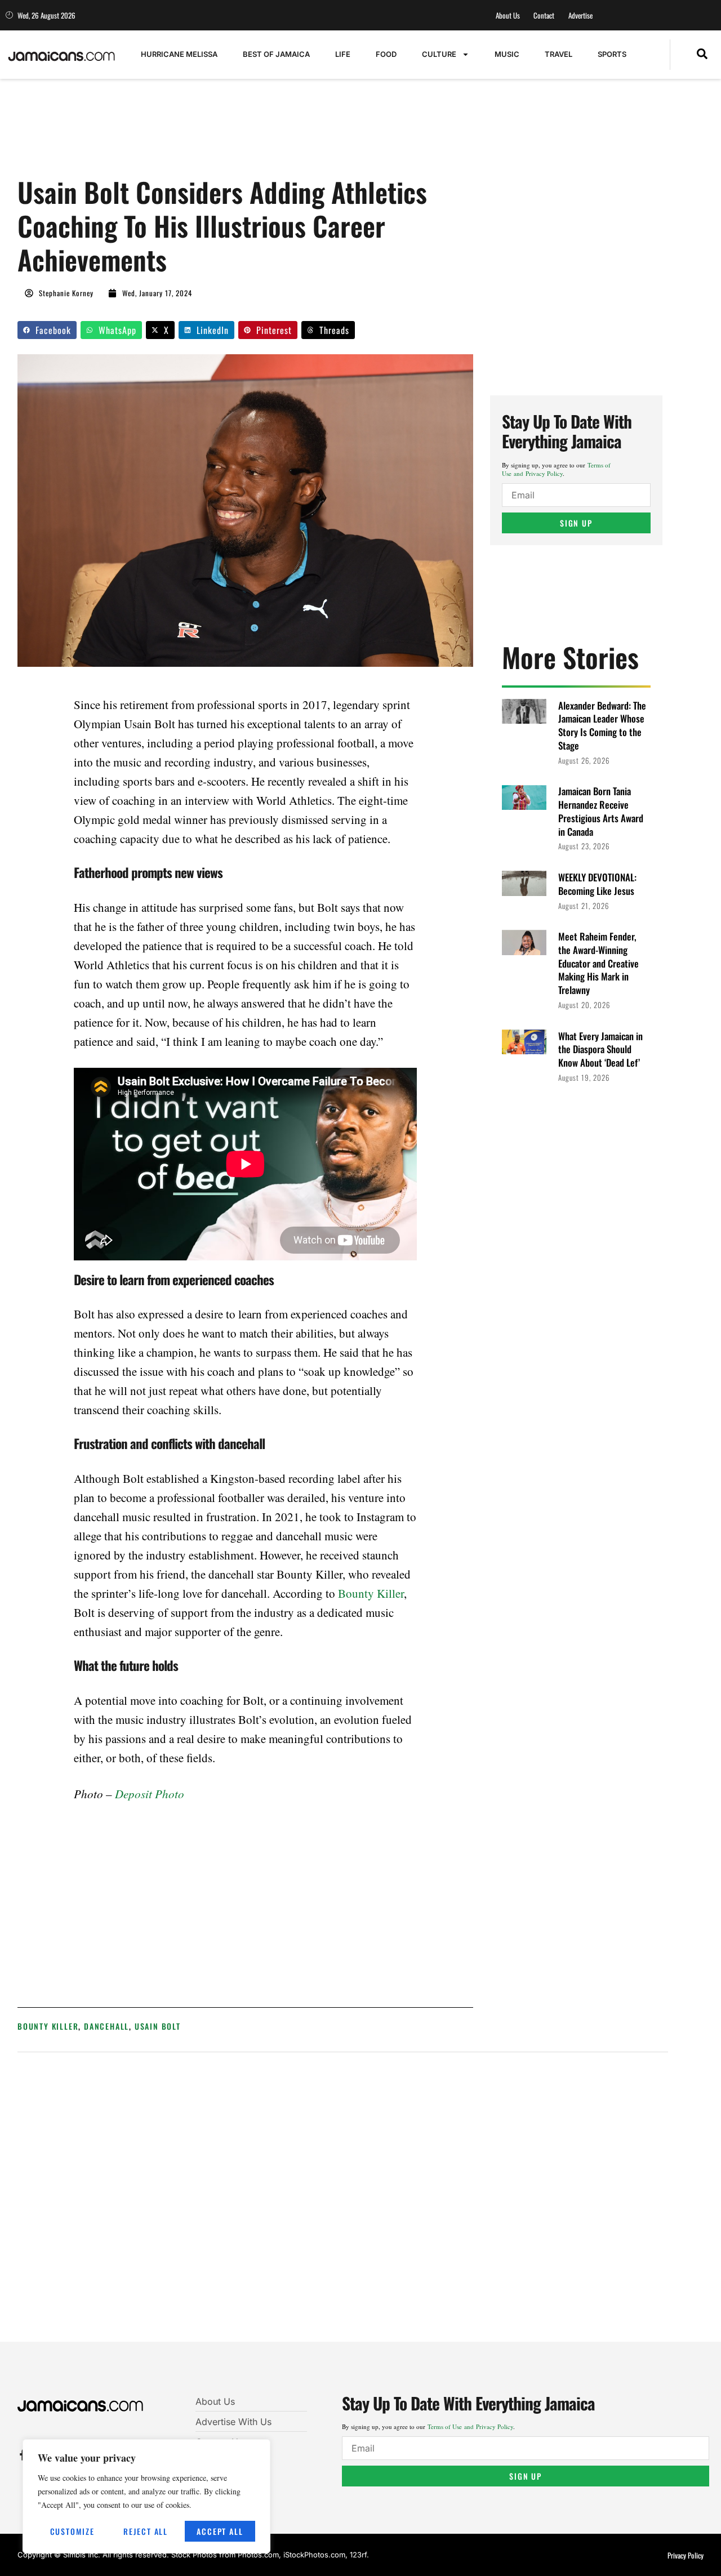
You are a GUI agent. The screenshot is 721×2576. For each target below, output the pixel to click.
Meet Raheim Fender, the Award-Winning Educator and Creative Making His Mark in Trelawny (598, 963)
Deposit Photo (150, 1794)
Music (507, 54)
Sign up (576, 523)
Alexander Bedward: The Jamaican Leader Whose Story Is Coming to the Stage (602, 725)
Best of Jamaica (276, 54)
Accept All (220, 2531)
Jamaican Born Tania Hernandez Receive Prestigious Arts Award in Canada (601, 811)
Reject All (146, 2531)
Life (343, 54)
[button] (702, 55)
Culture (439, 54)
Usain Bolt (158, 2026)
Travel (558, 54)
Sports (612, 54)
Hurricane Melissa (179, 54)
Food (386, 54)
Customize (72, 2531)
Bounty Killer (371, 1593)
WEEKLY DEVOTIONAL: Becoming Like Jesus (597, 884)
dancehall (106, 2026)
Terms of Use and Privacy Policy (556, 469)
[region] (146, 2496)
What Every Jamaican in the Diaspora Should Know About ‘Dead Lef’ (600, 1049)
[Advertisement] (222, 133)
